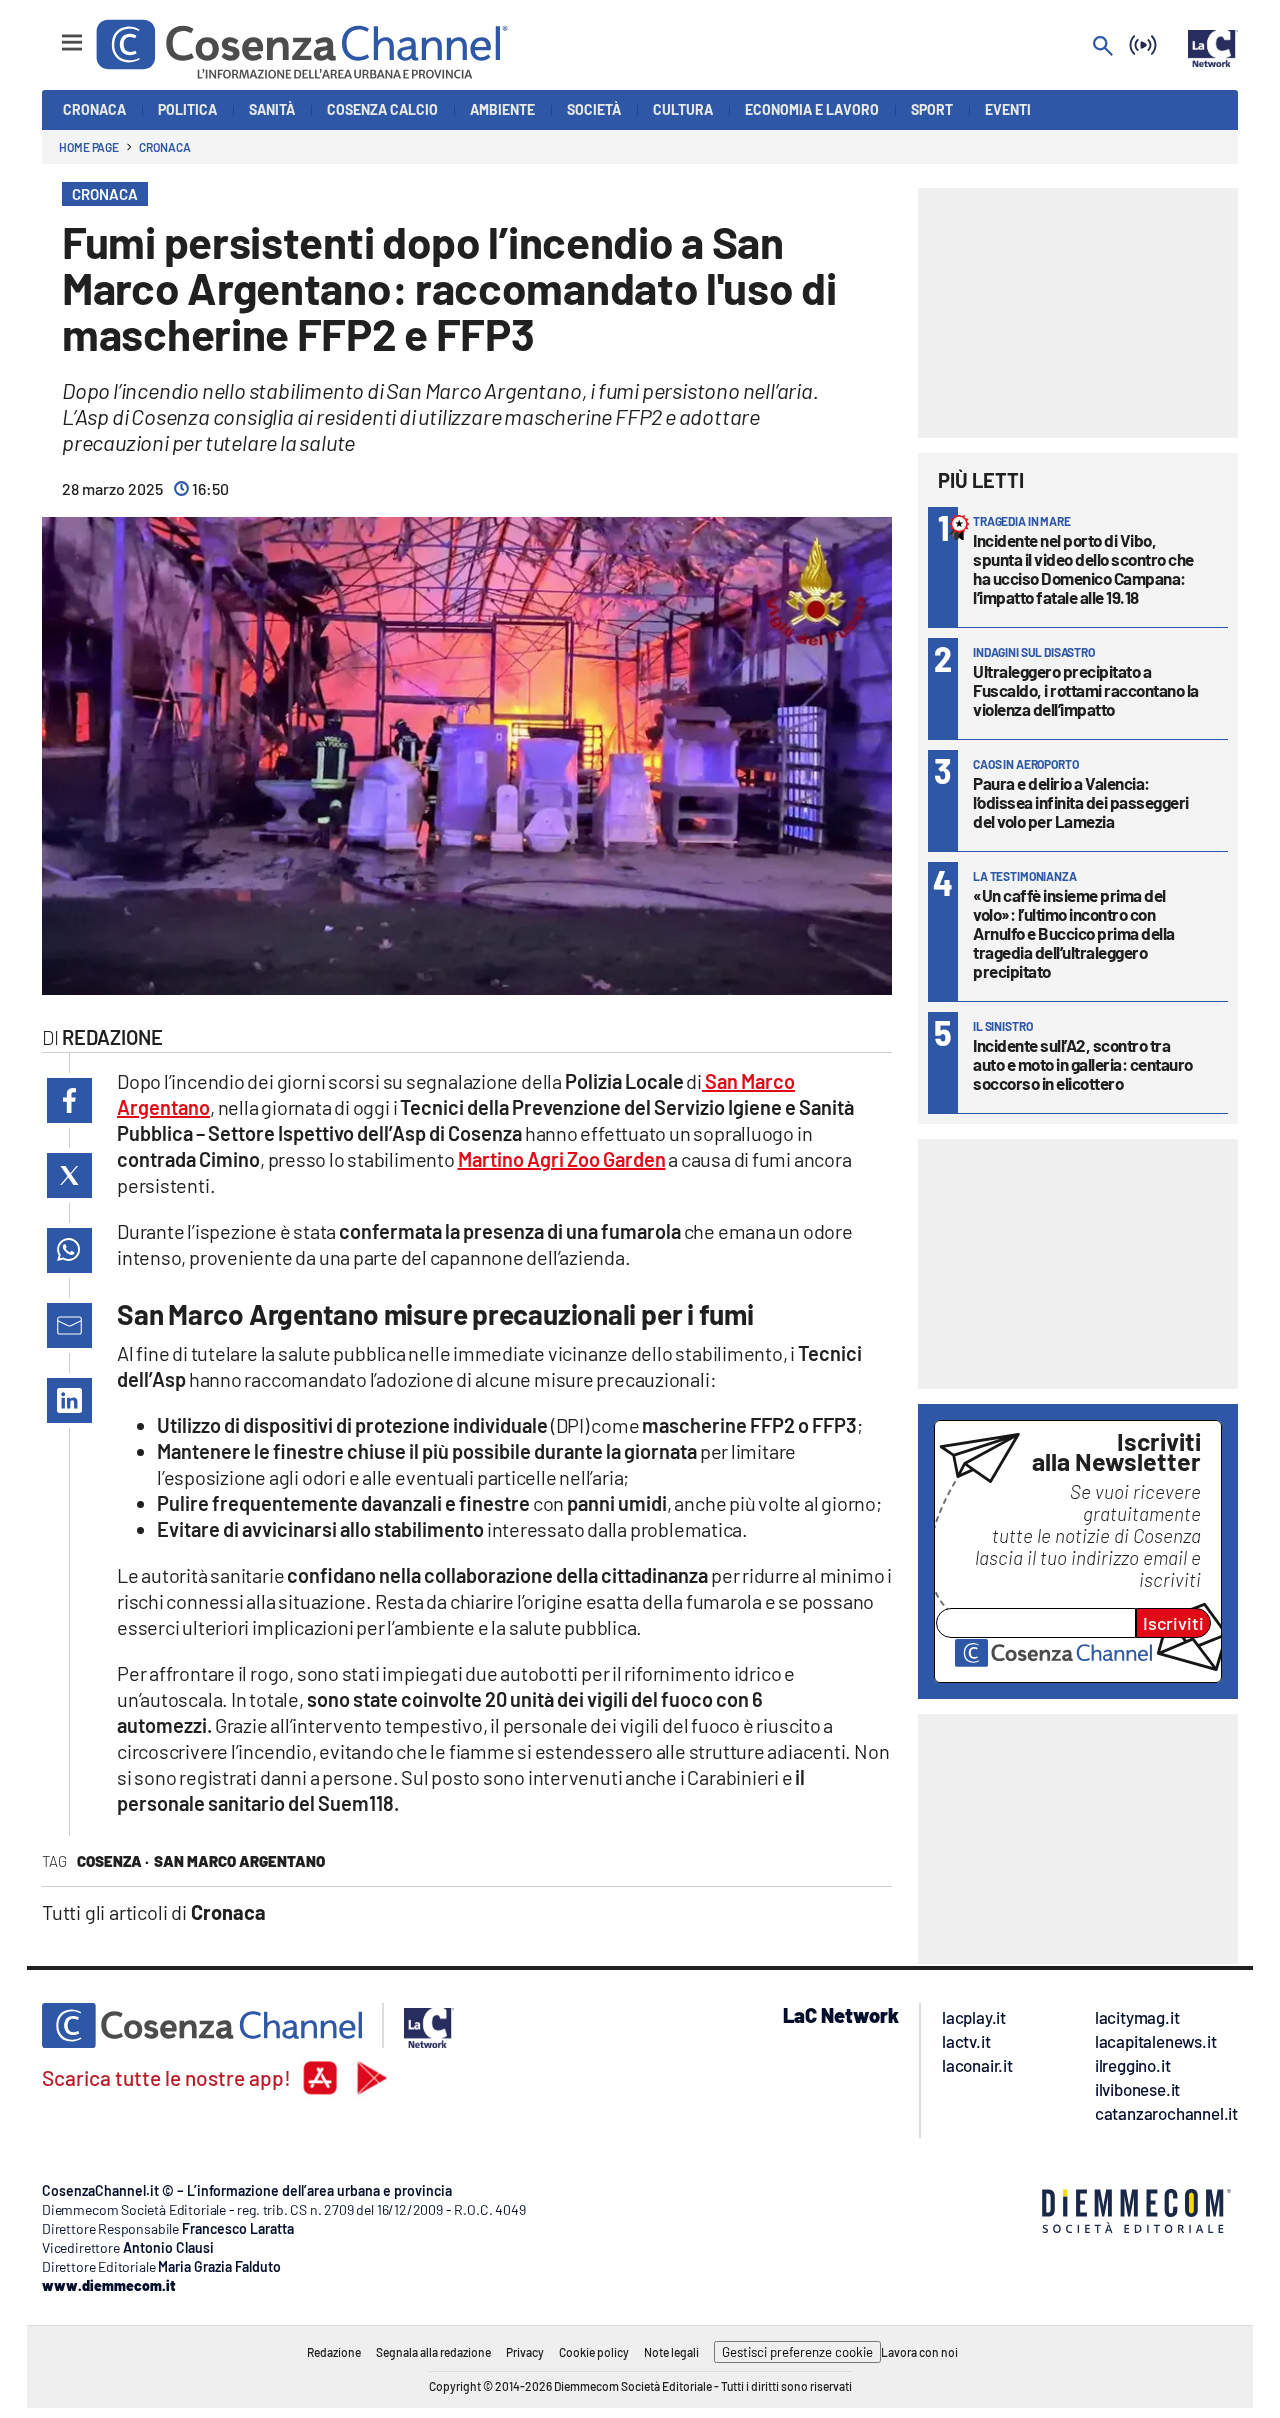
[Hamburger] (53, 33)
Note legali (671, 2352)
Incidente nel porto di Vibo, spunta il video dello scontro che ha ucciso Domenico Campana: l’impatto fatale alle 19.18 (1083, 568)
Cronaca (164, 147)
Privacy (525, 2352)
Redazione (334, 2352)
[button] (69, 1100)
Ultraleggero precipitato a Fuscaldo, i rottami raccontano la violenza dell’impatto (1086, 690)
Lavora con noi (919, 2352)
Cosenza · (113, 1861)
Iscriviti (1173, 1623)
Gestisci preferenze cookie (797, 2352)
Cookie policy (594, 2352)
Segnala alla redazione (433, 2352)
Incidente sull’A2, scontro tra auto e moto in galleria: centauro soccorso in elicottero (1083, 1064)
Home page (89, 147)
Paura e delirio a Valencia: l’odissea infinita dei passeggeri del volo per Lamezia (1081, 802)
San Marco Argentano (239, 1861)
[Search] (1103, 47)
